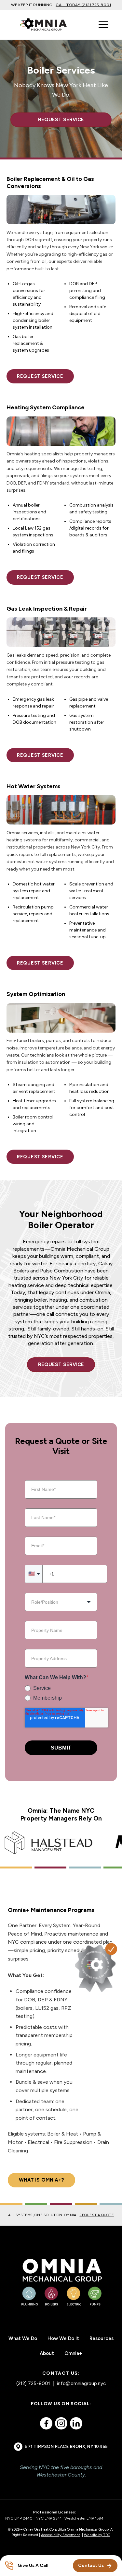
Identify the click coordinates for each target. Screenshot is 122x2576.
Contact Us (91, 2565)
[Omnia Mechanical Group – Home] (61, 2282)
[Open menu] (103, 25)
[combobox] (61, 1602)
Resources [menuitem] (102, 2338)
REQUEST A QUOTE (96, 2215)
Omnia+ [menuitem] (73, 2353)
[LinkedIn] (76, 2423)
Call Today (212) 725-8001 (83, 5)
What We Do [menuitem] (23, 2338)
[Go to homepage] (48, 25)
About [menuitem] (47, 2353)
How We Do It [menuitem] (63, 2338)
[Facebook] (46, 2423)
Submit (61, 1748)
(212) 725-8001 (33, 2383)
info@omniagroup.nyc (81, 2383)
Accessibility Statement (61, 2535)
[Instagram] (61, 2423)
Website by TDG (97, 2535)
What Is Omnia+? (41, 2180)
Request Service (61, 120)
